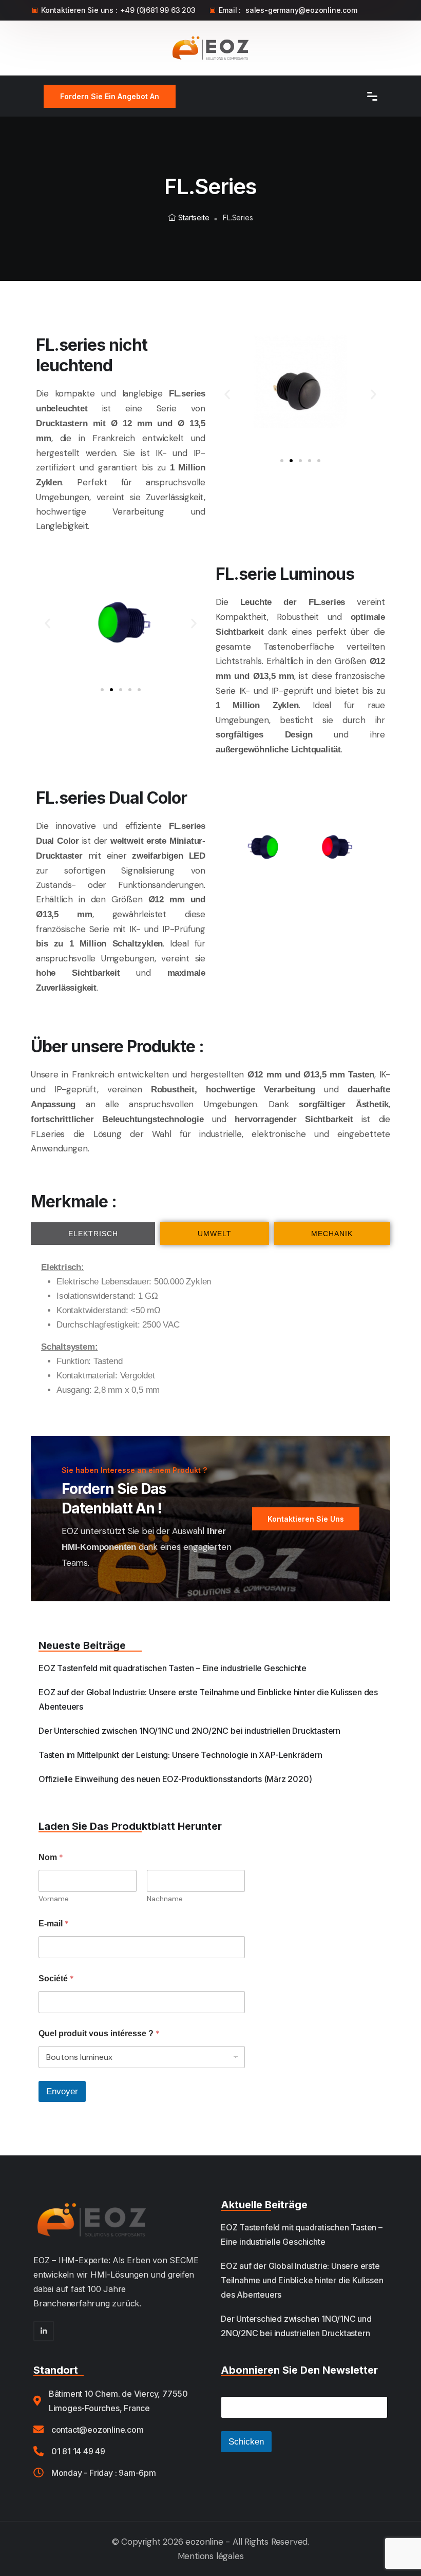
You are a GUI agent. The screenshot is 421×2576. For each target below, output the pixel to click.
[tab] (93, 1234)
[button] (227, 394)
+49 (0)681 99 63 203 (158, 10)
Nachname (165, 1899)
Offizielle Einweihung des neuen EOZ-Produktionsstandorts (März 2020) (175, 1779)
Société (56, 1978)
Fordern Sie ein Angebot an (110, 96)
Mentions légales (211, 2556)
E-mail (54, 1924)
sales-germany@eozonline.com (301, 10)
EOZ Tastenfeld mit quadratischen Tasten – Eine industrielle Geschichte (173, 1668)
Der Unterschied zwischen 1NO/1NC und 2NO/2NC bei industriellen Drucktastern (189, 1731)
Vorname (54, 1899)
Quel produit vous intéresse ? (99, 2033)
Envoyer (62, 2091)
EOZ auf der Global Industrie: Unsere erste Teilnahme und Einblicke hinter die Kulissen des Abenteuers (302, 2280)
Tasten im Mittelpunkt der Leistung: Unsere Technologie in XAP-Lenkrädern (180, 1755)
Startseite (194, 217)
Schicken (246, 2442)
